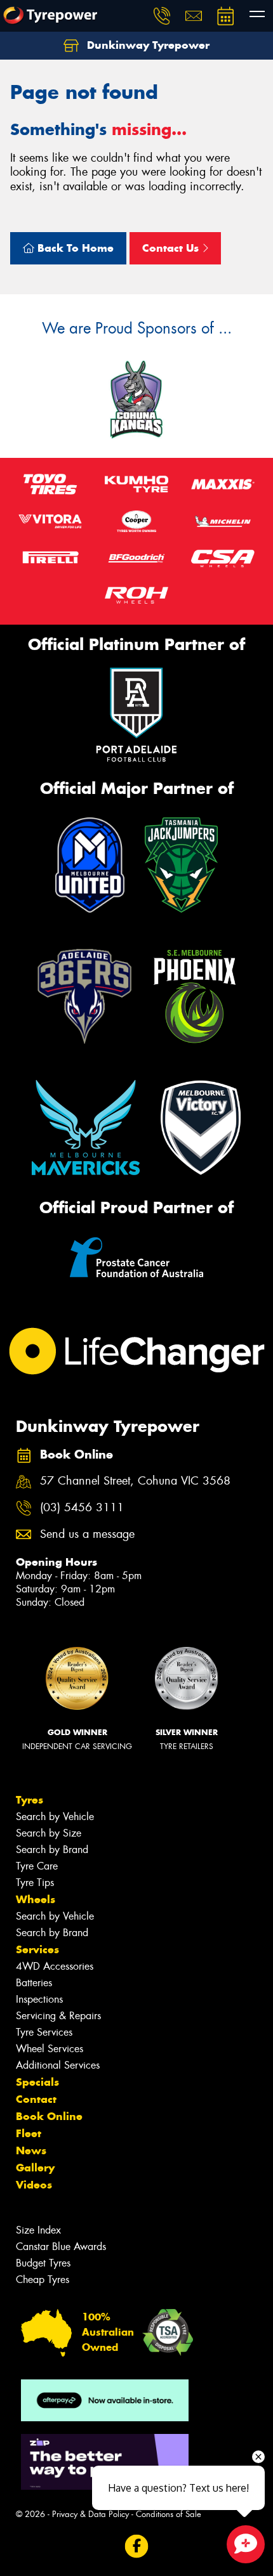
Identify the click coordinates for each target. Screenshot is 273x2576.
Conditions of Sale (169, 2514)
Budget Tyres (43, 2263)
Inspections (39, 1999)
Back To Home (74, 248)
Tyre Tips (35, 1883)
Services (37, 1949)
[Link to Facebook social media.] (137, 2546)
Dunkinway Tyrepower (147, 45)
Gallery (35, 2168)
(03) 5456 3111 (82, 1508)
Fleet (29, 2133)
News (31, 2150)
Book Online (49, 2116)
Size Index (38, 2230)
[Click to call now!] (162, 16)
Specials (37, 2082)
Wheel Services (50, 2049)
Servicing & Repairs (58, 2016)
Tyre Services (44, 2032)
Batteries (34, 1983)
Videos (34, 2185)
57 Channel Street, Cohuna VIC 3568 (135, 1481)
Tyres (30, 1800)
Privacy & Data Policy (90, 2514)
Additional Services (58, 2065)
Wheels (36, 1899)
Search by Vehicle (55, 1817)
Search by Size (49, 1833)
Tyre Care (37, 1866)
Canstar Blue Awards (61, 2247)
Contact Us (172, 248)
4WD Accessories (55, 1966)
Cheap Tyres (43, 2280)
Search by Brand (52, 1850)
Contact (36, 2099)
